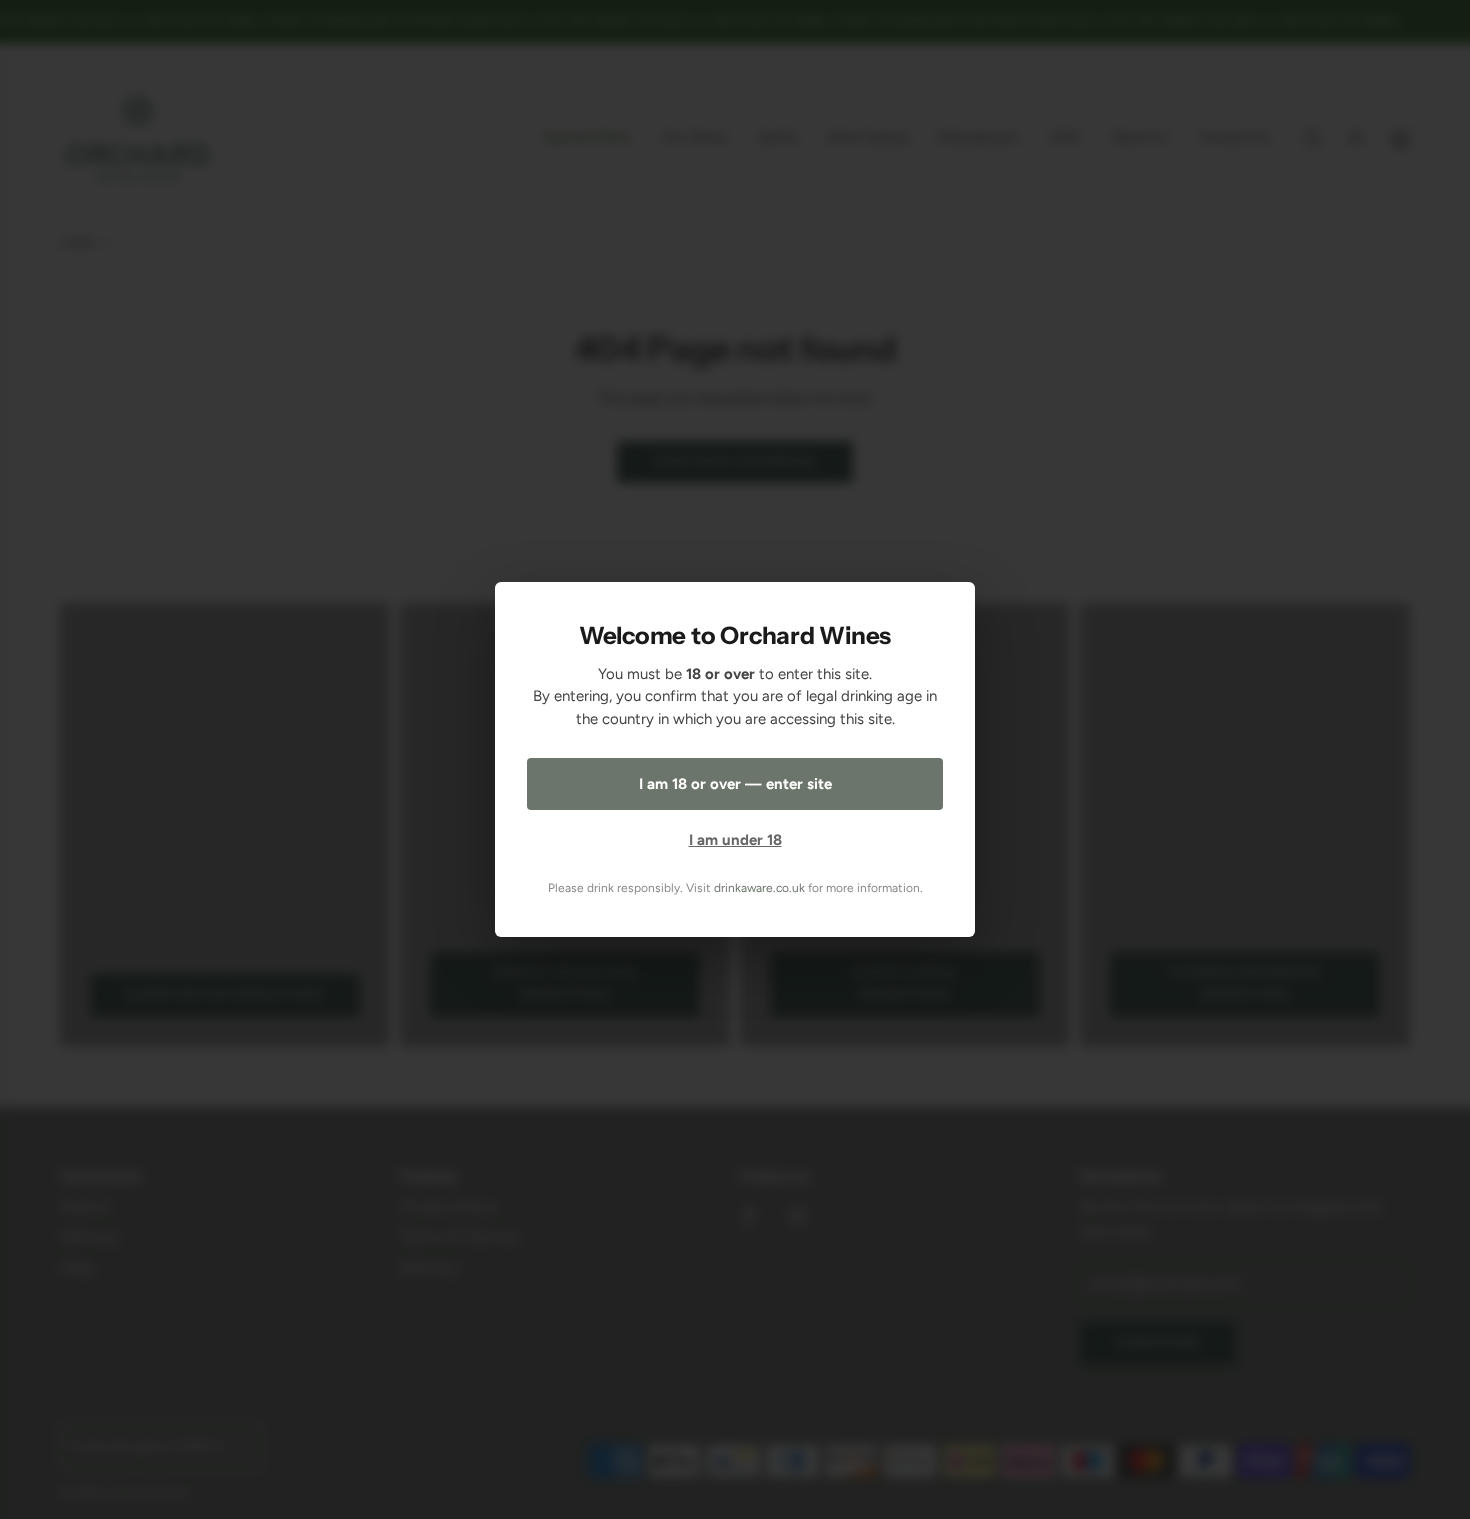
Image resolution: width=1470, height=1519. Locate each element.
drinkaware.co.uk (759, 888)
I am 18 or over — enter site (735, 784)
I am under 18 (735, 840)
